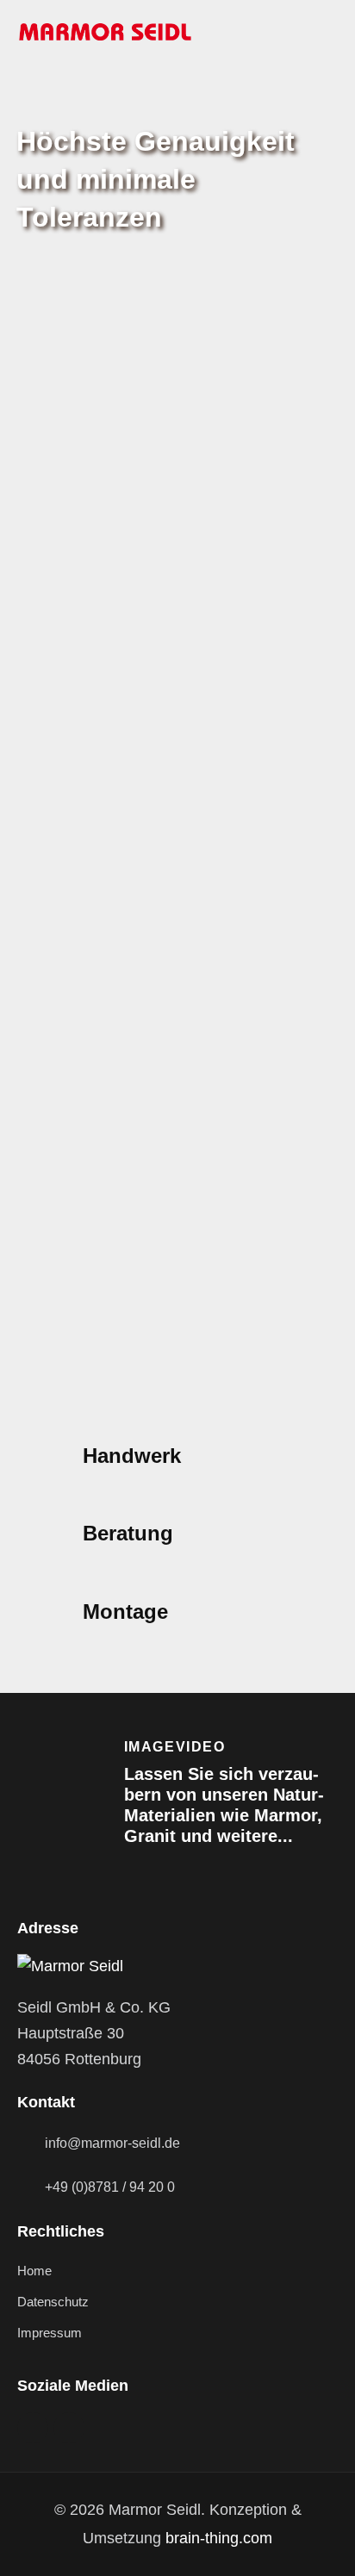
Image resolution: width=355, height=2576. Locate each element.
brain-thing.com (219, 2538)
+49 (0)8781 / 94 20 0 (110, 2187)
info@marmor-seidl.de (112, 2143)
